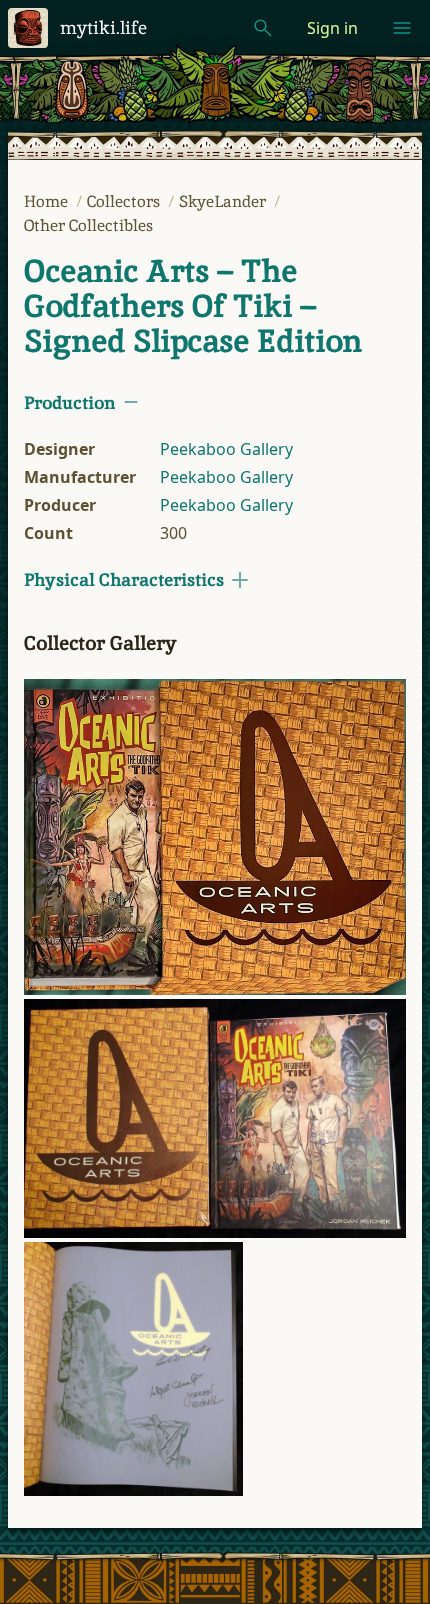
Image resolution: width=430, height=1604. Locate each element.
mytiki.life (103, 27)
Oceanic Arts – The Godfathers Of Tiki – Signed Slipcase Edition (193, 306)
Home (48, 201)
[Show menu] (402, 28)
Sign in (332, 28)
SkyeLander (224, 201)
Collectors (125, 201)
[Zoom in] (215, 837)
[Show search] (263, 28)
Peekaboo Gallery (226, 449)
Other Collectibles (88, 225)
